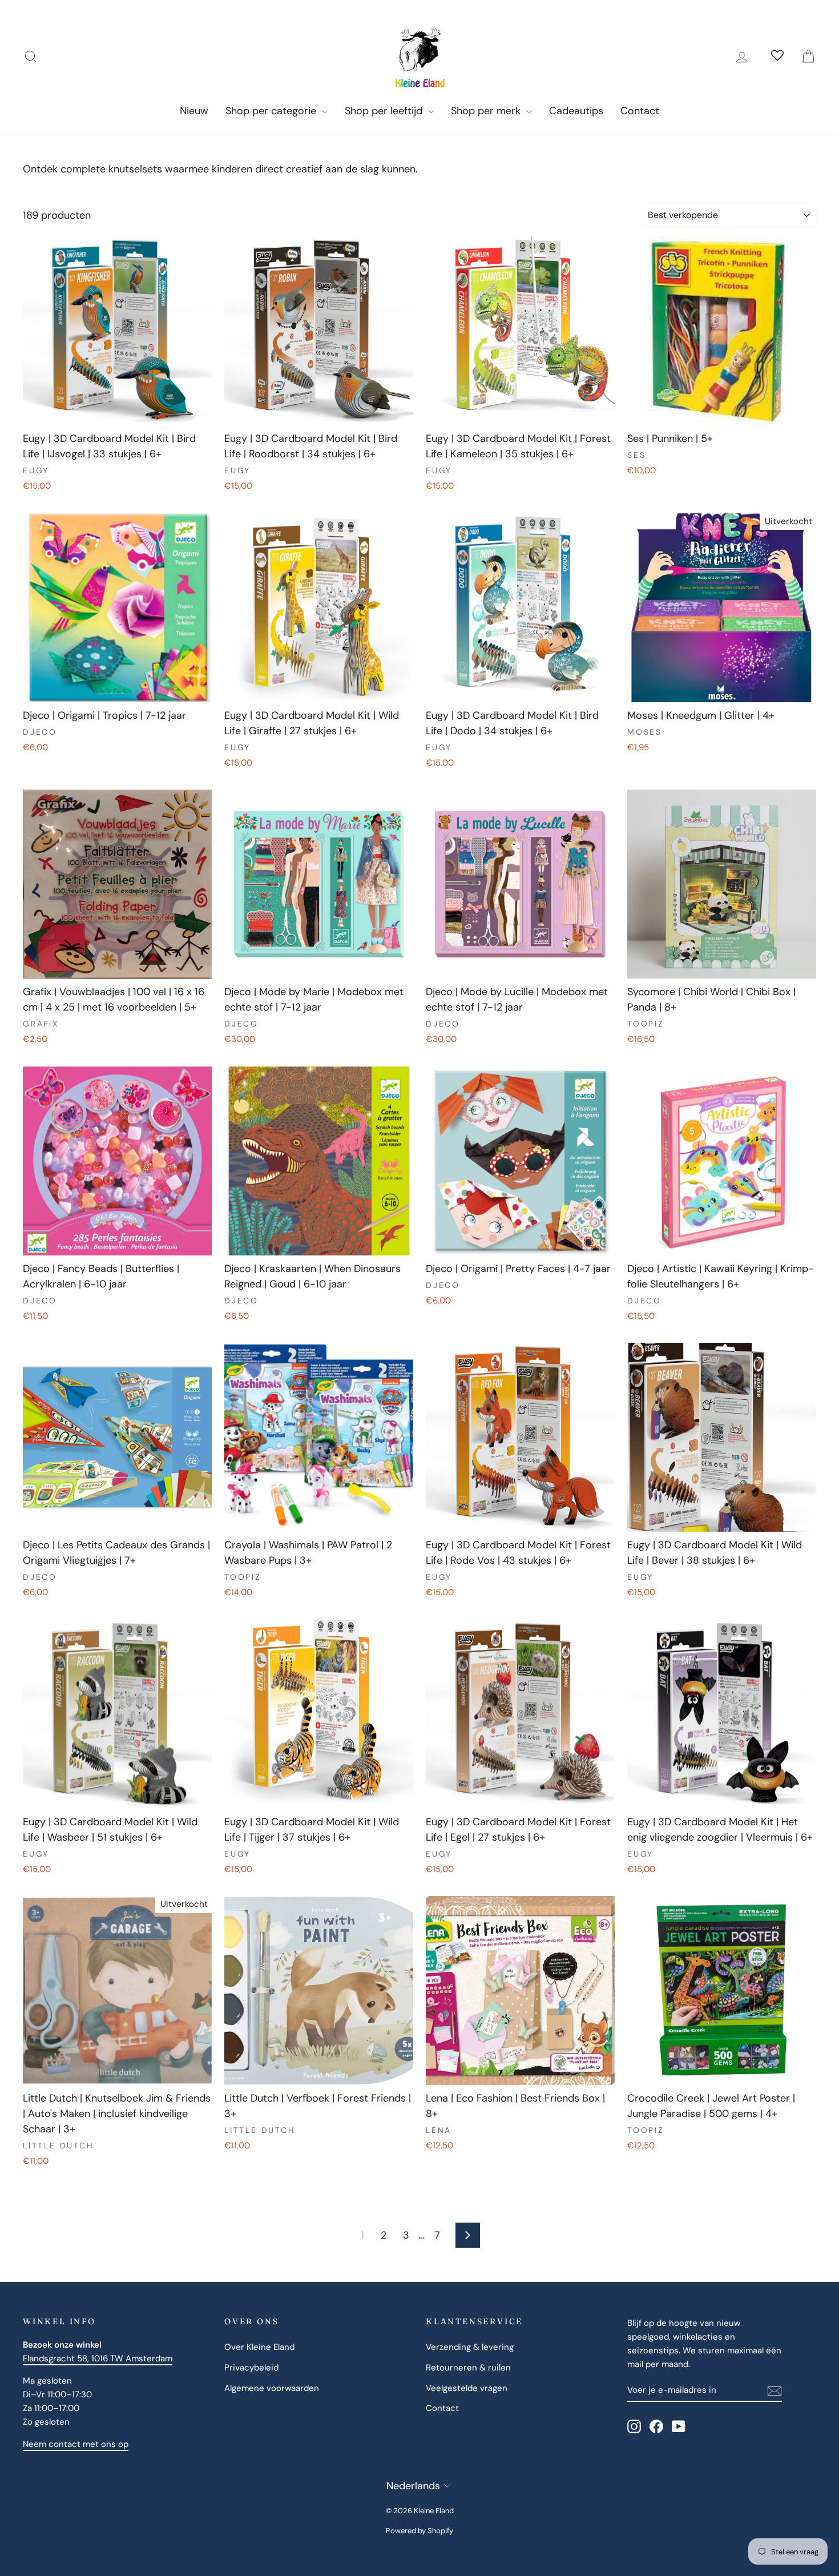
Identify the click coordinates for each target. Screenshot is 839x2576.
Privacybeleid (251, 2368)
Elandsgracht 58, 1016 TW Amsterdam (98, 2358)
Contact (640, 111)
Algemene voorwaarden (272, 2388)
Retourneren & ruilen (468, 2368)
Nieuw (194, 111)
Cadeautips (576, 111)
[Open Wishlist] (777, 57)
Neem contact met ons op (76, 2444)
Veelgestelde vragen (467, 2388)
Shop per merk (487, 111)
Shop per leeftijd (385, 111)
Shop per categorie (272, 111)
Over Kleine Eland (259, 2347)
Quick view (118, 413)
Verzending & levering (470, 2347)
